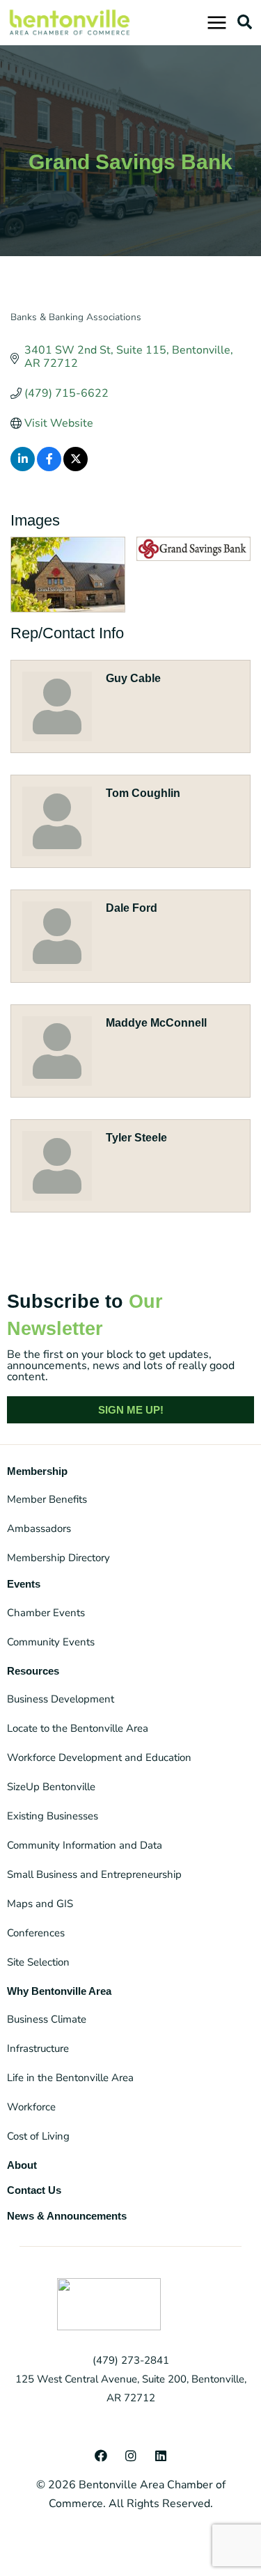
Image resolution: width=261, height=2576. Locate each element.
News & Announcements (67, 2216)
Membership (37, 1471)
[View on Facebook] (49, 468)
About (22, 2165)
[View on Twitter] (76, 468)
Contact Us (34, 2190)
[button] (244, 22)
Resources (33, 1671)
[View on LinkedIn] (23, 468)
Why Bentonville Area (59, 1991)
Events (24, 1584)
